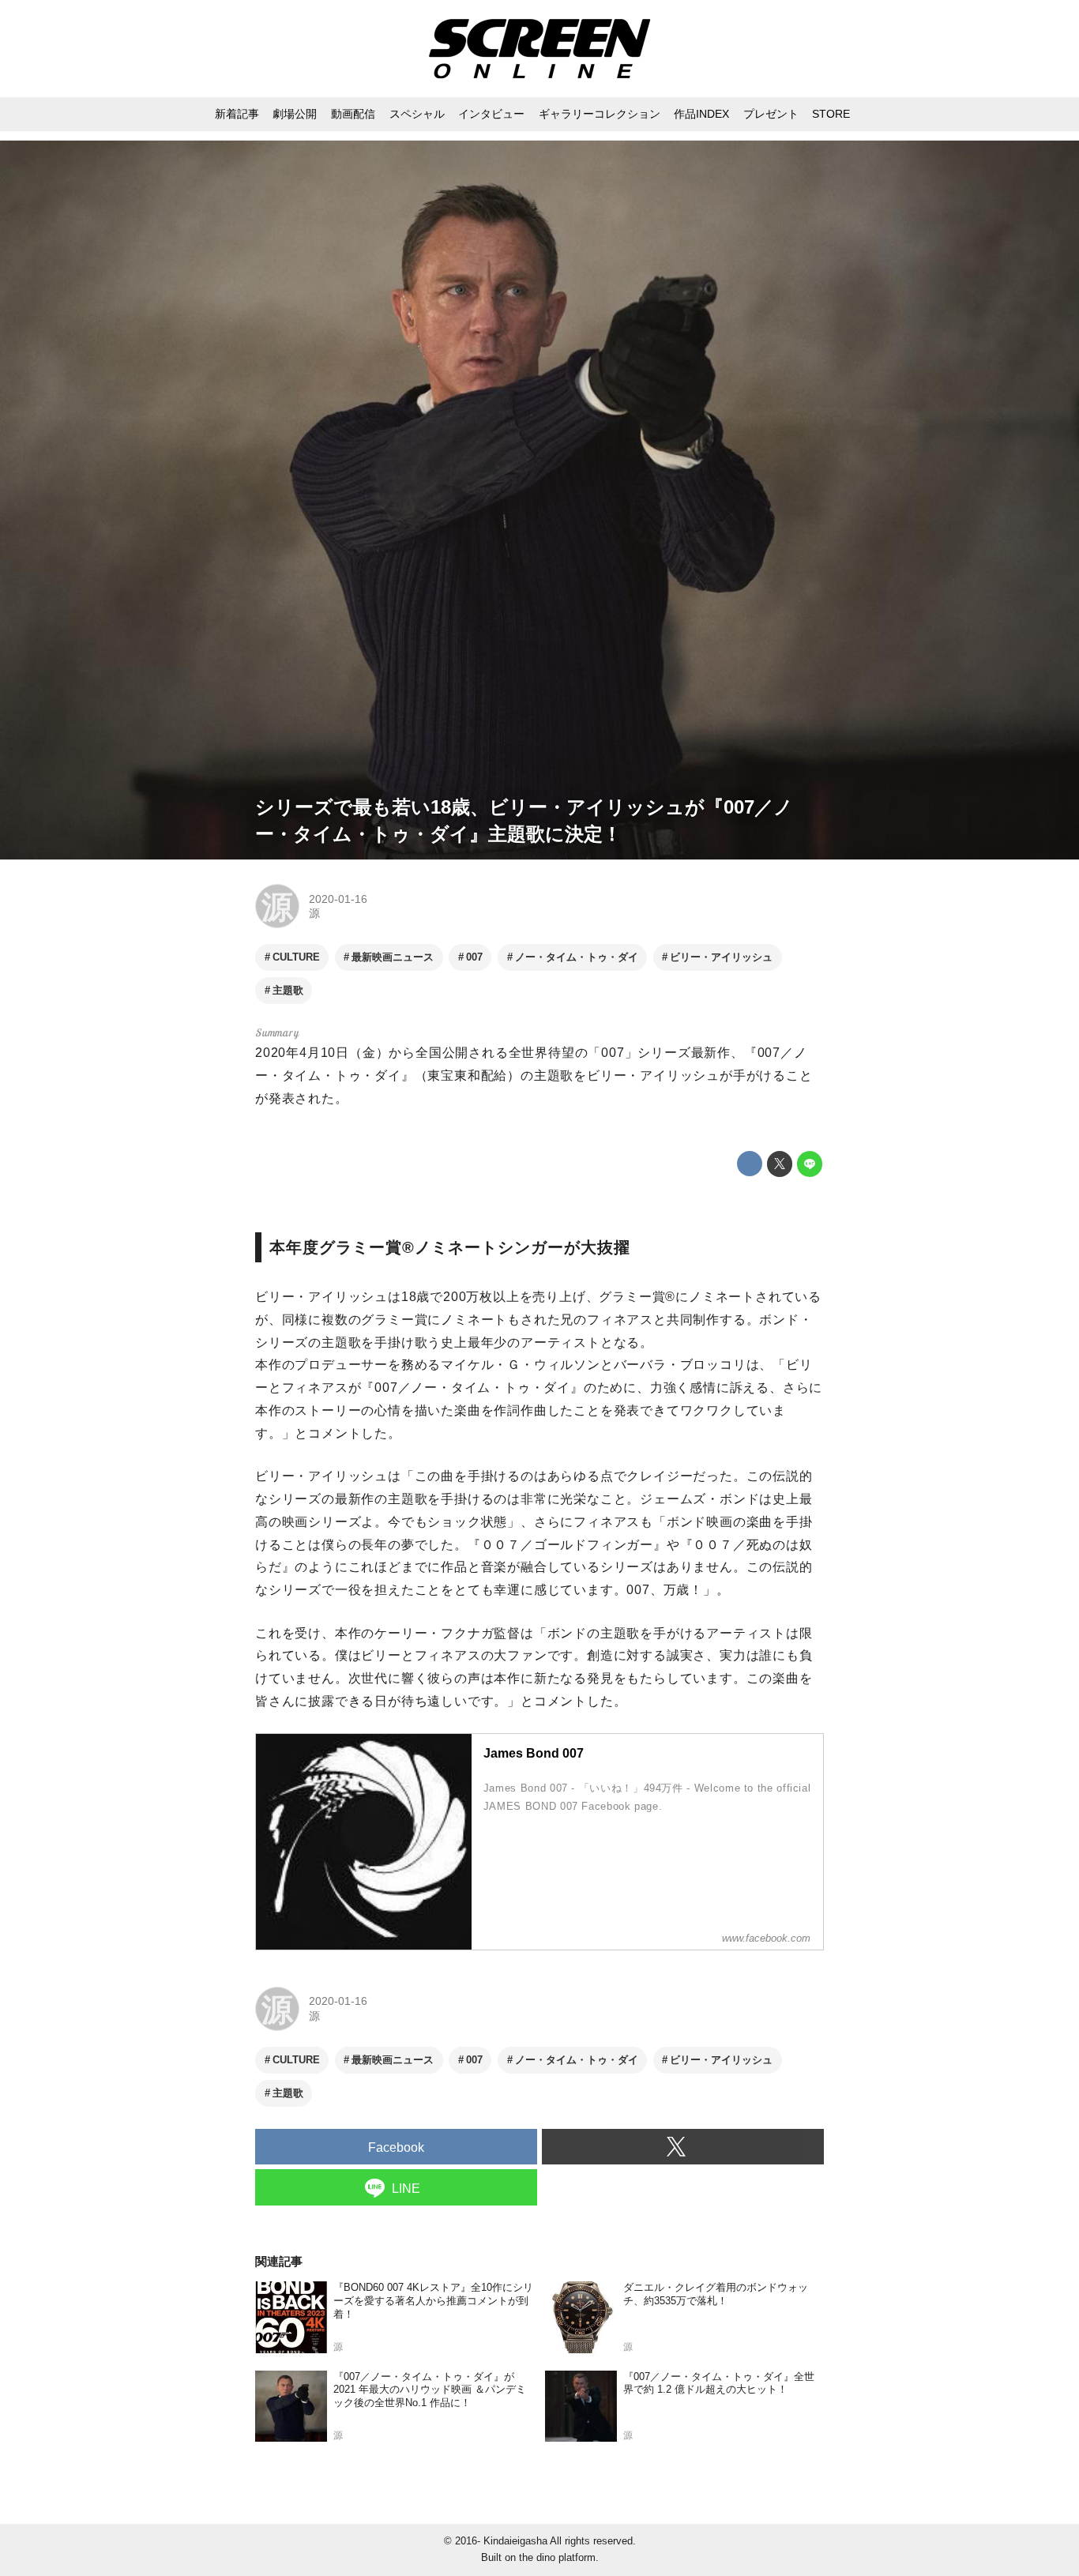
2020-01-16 (338, 899)
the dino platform (557, 2557)
